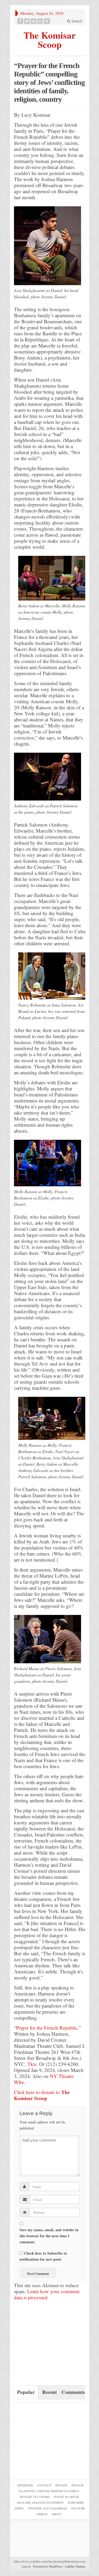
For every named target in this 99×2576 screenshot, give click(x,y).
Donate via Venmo (35, 2497)
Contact (44, 2485)
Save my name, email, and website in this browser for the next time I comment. (49, 2236)
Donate (62, 2485)
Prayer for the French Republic (47, 2028)
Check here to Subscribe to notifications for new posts (43, 2256)
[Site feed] (47, 21)
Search (76, 21)
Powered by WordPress (48, 2566)
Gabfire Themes (75, 2566)
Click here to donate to (42, 2095)
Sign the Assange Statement (40, 2503)
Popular (26, 2392)
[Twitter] (27, 21)
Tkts (32, 2064)
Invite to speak (67, 2497)
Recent (49, 2392)
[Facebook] (20, 21)
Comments (73, 2392)
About (56, 2514)
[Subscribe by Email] (40, 21)
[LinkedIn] (34, 21)
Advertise (25, 2485)
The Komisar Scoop (50, 39)
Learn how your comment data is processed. (47, 2294)
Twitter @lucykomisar (48, 2508)
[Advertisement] (54, 2345)
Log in (26, 2566)
